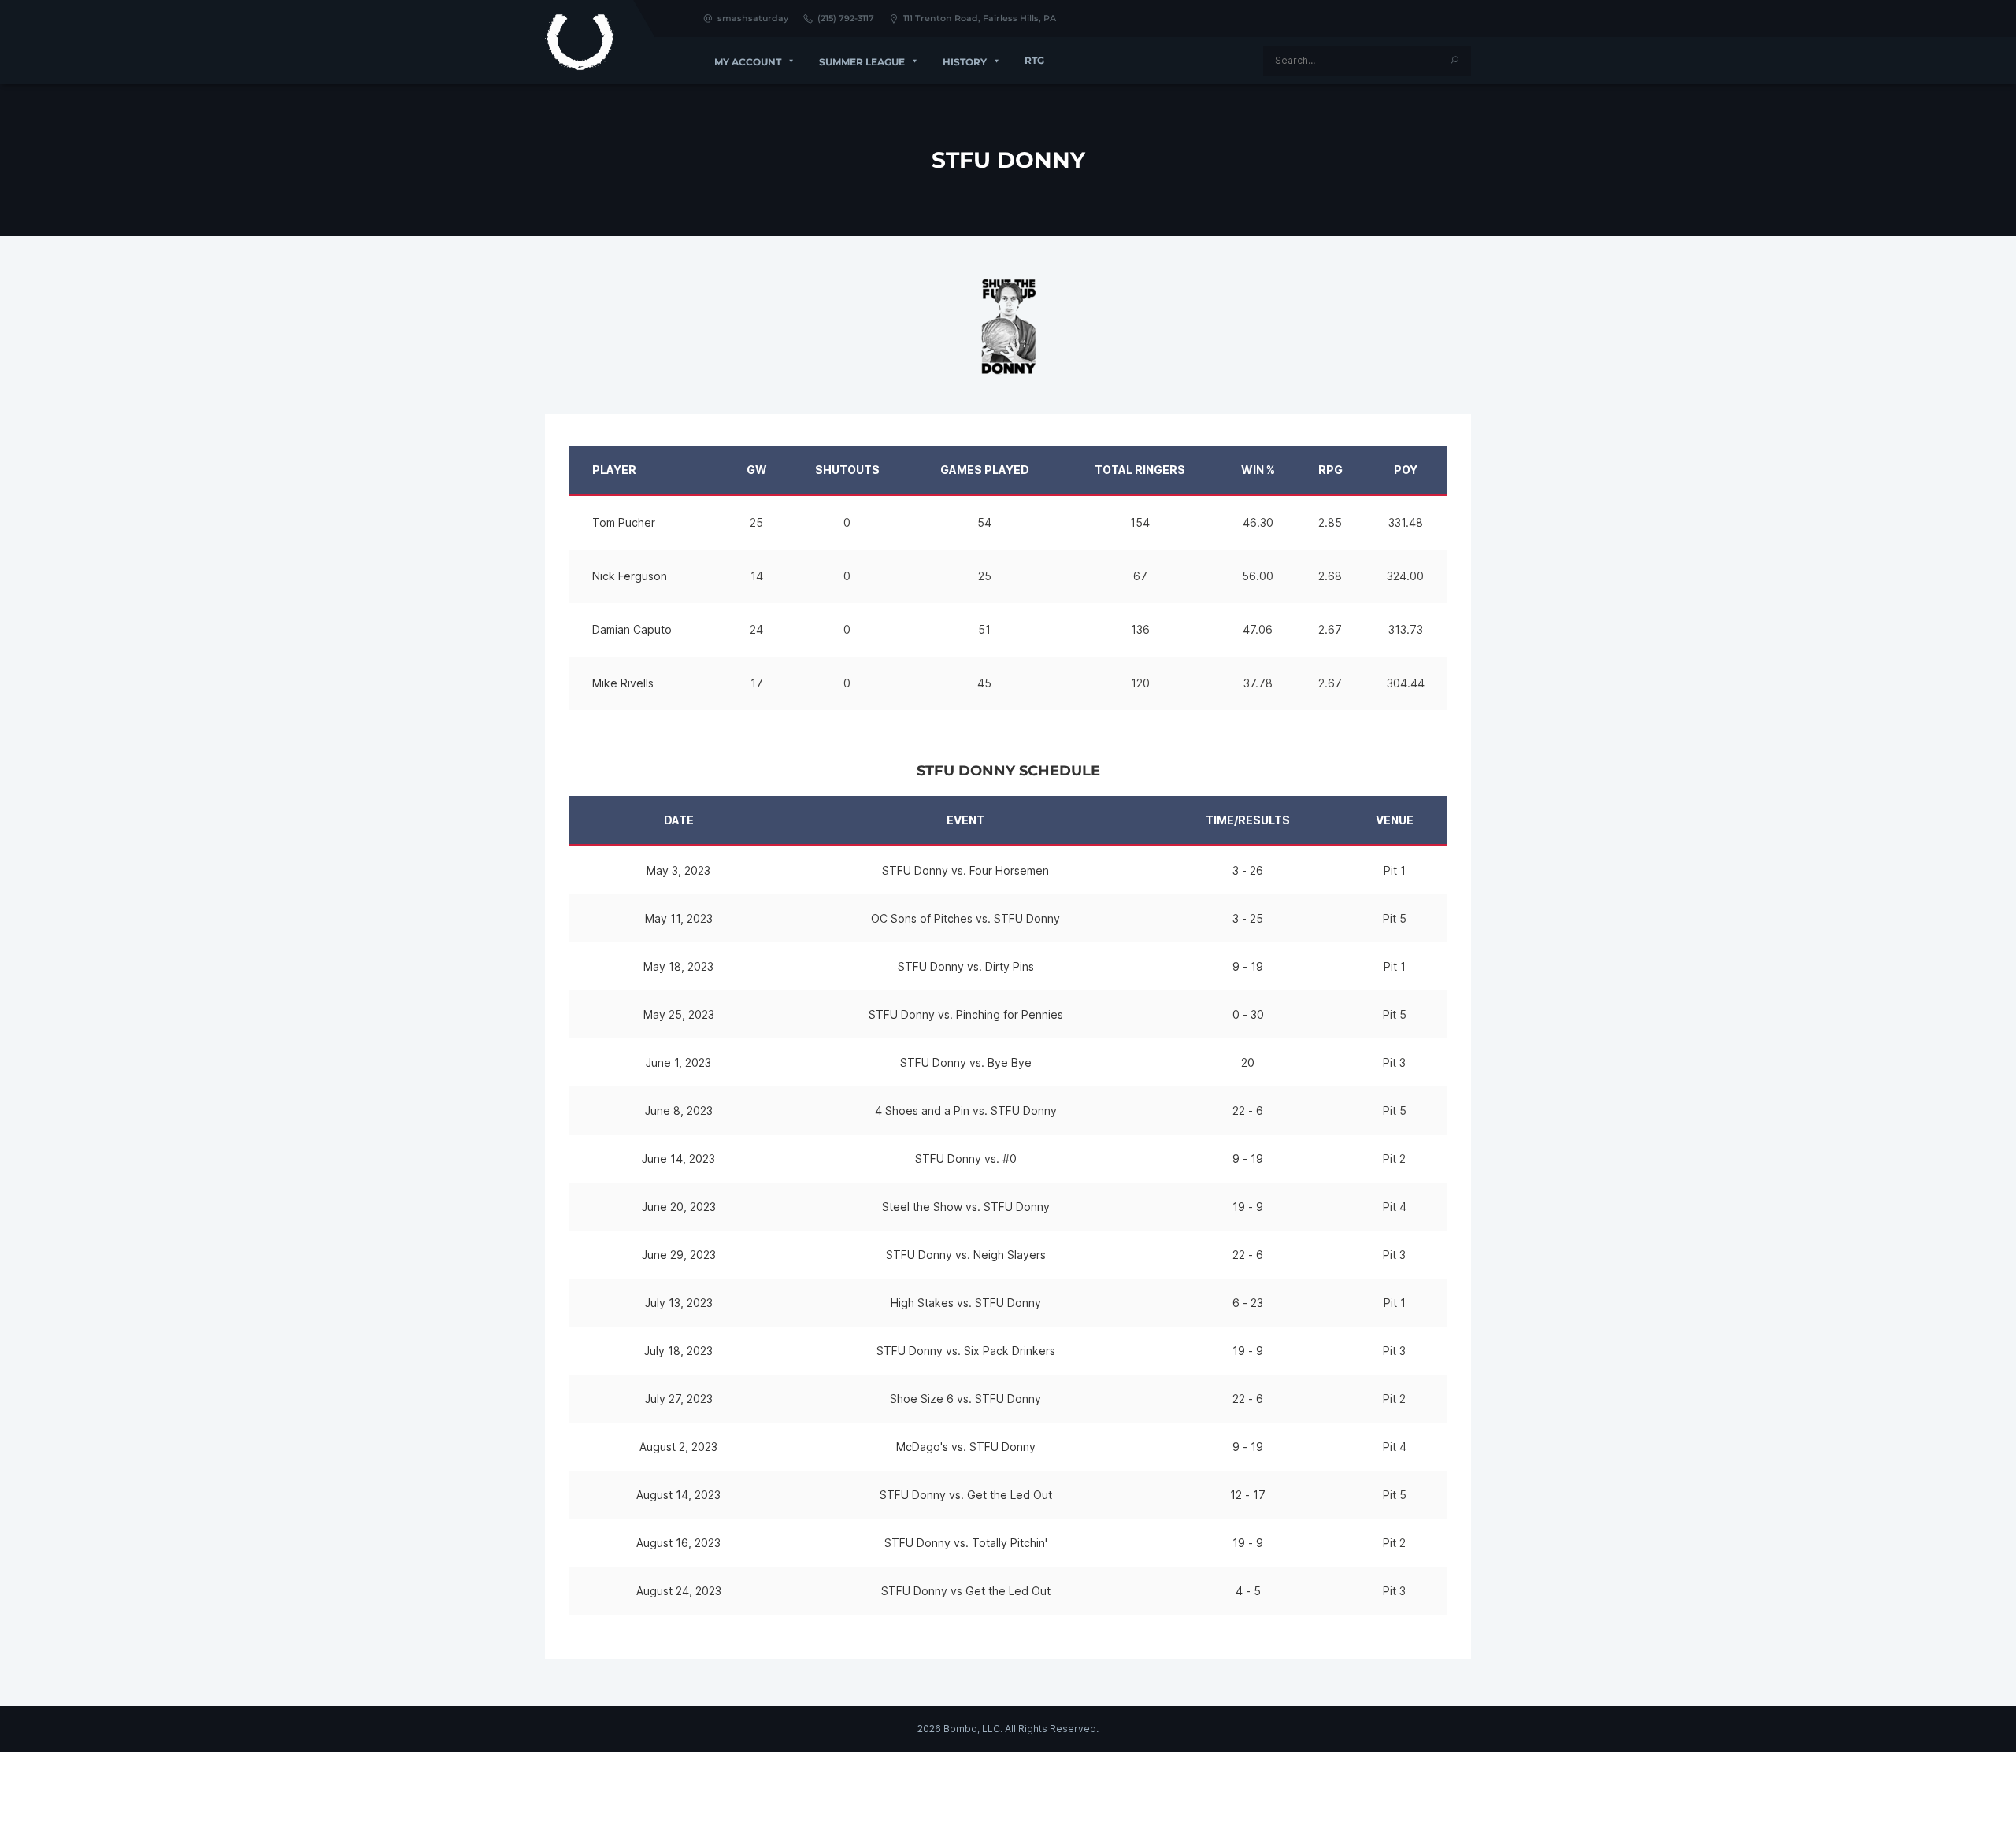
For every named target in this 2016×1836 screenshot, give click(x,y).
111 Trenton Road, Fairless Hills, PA (980, 18)
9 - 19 (1248, 966)
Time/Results (1248, 820)
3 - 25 (1248, 918)
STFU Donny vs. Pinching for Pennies (966, 1014)
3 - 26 (1248, 870)
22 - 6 (1248, 1110)
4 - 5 (1248, 1591)
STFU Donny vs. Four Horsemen (965, 870)
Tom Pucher (624, 522)
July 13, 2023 (679, 1303)
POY (1406, 470)
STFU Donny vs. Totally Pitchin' (966, 1543)
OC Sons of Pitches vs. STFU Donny (965, 918)
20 (1248, 1062)
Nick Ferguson (630, 576)
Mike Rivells (623, 683)
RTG (1034, 60)
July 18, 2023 (678, 1351)
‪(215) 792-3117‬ (846, 18)
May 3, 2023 (678, 870)
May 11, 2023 (679, 918)
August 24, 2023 (679, 1591)
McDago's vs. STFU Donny (966, 1447)
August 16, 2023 (678, 1543)
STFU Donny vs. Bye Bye (966, 1062)
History (965, 62)
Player (614, 470)
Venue (1395, 820)
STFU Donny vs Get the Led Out (966, 1591)
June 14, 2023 (678, 1159)
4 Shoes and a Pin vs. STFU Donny (966, 1110)
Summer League (862, 62)
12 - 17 (1248, 1495)
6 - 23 (1248, 1303)
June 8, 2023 (679, 1110)
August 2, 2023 (678, 1447)
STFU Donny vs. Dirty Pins (966, 966)
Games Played (985, 470)
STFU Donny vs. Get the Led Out (966, 1495)
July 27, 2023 (679, 1399)
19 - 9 (1248, 1207)
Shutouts (847, 470)
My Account (748, 62)
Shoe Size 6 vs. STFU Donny (965, 1399)
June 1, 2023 (678, 1062)
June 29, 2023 (679, 1255)
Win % (1258, 470)
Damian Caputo (632, 629)
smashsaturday (753, 18)
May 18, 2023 (678, 966)
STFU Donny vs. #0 (966, 1159)
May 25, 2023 (679, 1014)
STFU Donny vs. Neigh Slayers (966, 1255)
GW (757, 470)
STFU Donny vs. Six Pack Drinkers (966, 1351)
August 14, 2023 (678, 1495)
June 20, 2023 (679, 1207)
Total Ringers (1140, 470)
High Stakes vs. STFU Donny (966, 1303)
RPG (1330, 470)
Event (965, 820)
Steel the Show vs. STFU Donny (966, 1207)
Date (679, 820)
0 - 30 (1248, 1014)
